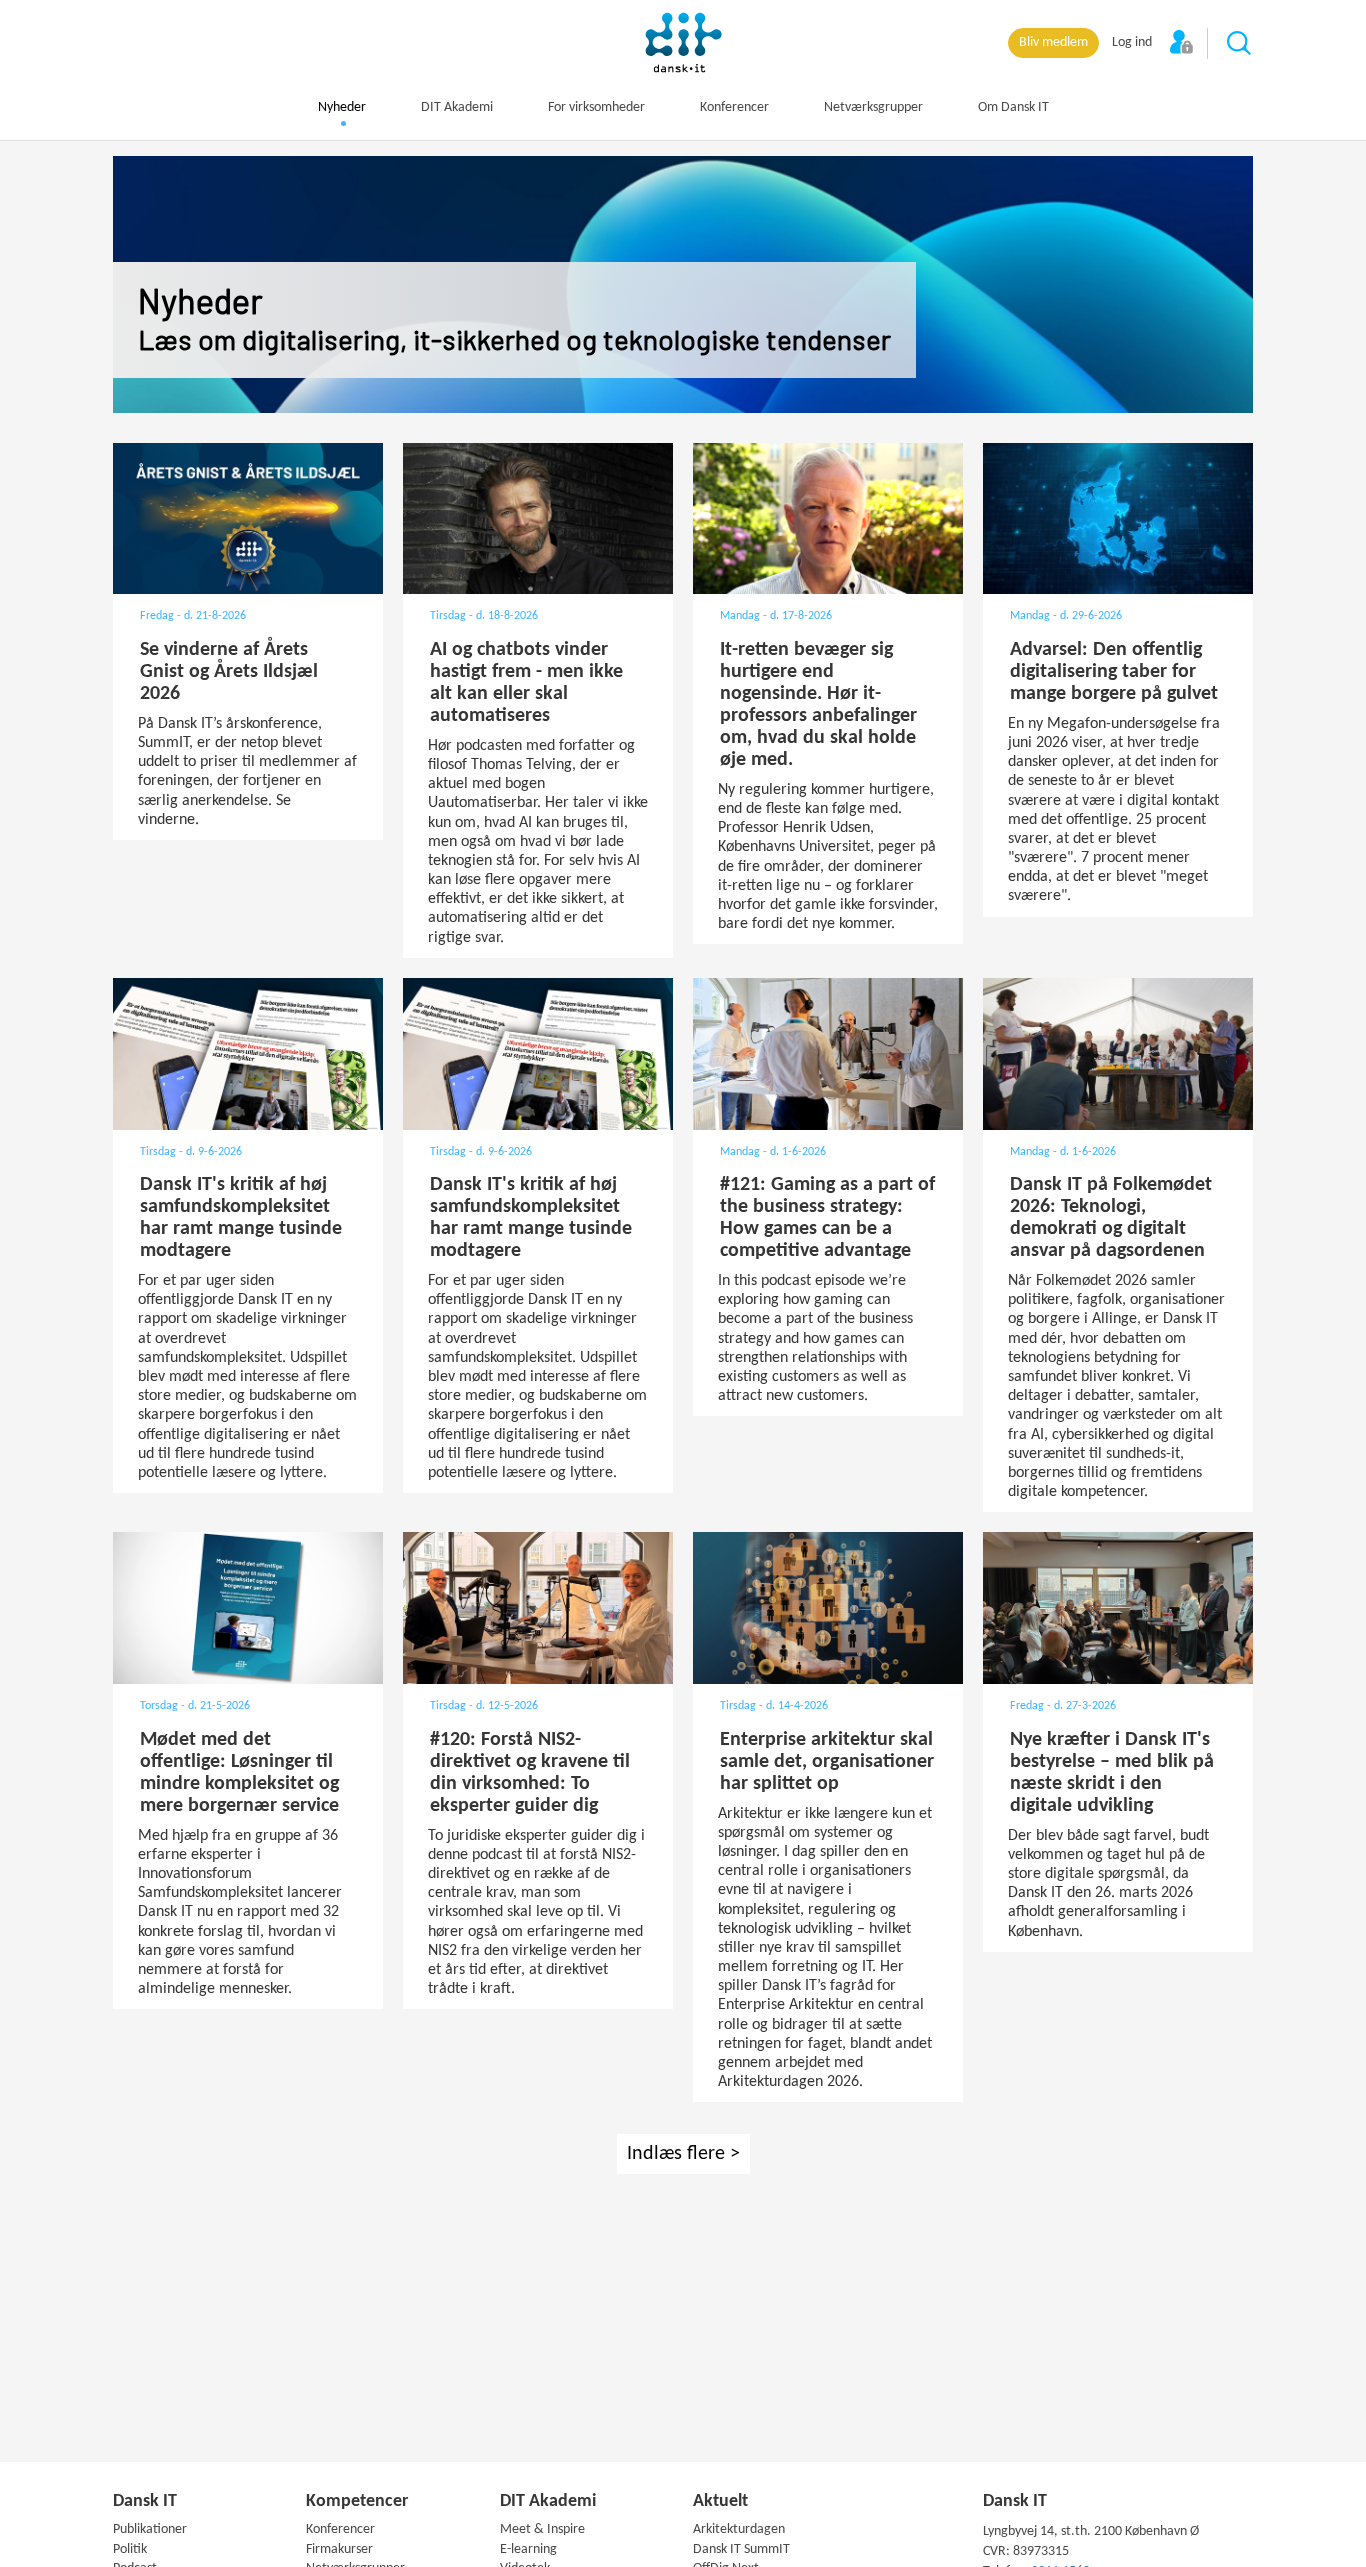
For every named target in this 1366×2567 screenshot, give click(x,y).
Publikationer (150, 2529)
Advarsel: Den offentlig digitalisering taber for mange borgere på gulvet (1114, 672)
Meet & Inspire (542, 2529)
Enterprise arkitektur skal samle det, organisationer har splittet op (827, 1762)
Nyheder (342, 107)
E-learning (528, 2549)
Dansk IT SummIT (741, 2549)
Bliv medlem (1053, 42)
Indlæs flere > (683, 2154)
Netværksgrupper (873, 107)
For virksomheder (596, 107)
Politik (130, 2549)
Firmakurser (339, 2549)
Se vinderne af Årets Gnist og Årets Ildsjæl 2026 (229, 672)
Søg (1240, 44)
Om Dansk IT (1013, 107)
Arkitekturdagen (739, 2529)
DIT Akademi (457, 107)
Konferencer (734, 107)
